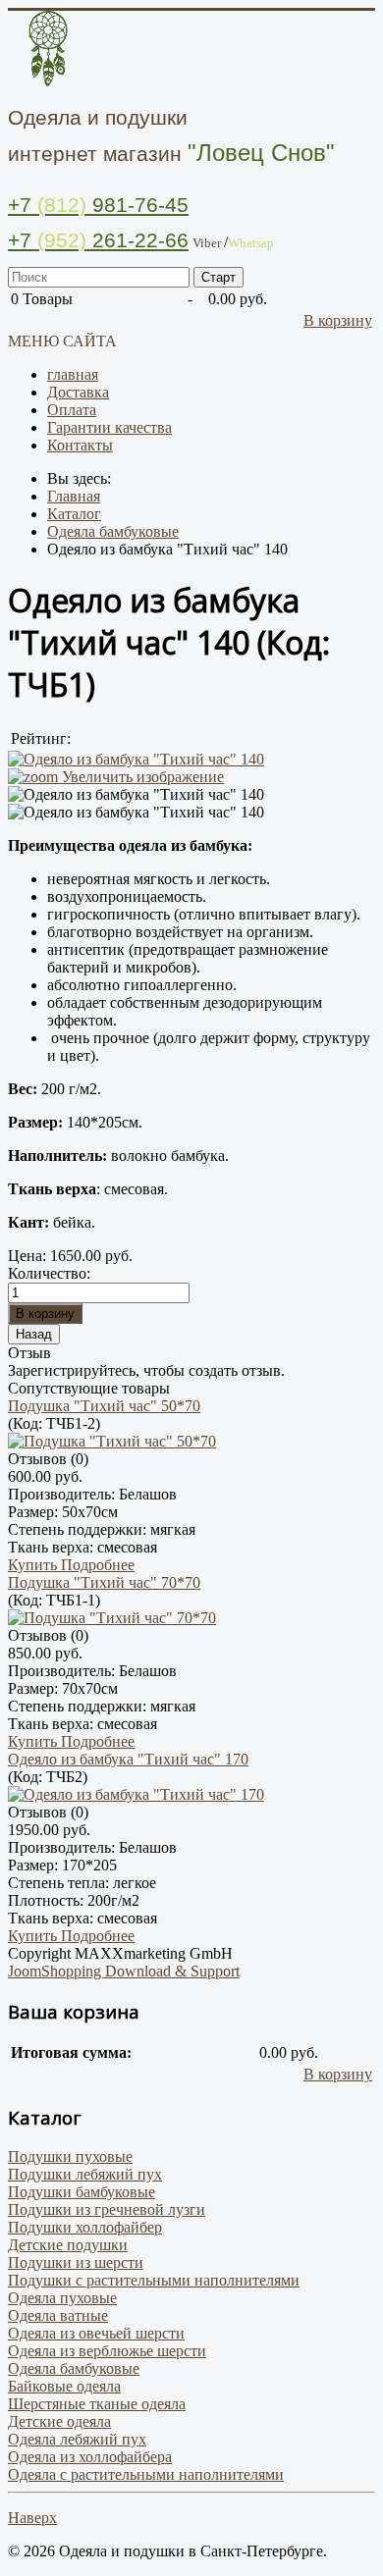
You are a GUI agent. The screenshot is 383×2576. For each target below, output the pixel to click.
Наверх (32, 2518)
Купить (34, 1565)
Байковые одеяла (64, 2386)
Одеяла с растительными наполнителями (146, 2474)
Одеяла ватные (58, 2315)
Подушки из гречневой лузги (107, 2209)
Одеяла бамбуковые (74, 2368)
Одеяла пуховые (62, 2298)
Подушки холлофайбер (85, 2227)
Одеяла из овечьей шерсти (96, 2333)
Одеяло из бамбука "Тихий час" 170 (128, 1759)
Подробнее (98, 1565)
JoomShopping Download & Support (124, 1971)
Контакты (80, 445)
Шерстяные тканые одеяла (97, 2404)
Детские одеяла (59, 2421)
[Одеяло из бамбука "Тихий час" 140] (136, 795)
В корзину (338, 320)
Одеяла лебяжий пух (77, 2439)
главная (73, 374)
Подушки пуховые (70, 2156)
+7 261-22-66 (98, 240)
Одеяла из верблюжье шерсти (107, 2351)
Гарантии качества (109, 427)
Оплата (72, 410)
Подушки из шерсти (76, 2262)
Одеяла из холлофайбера (90, 2457)
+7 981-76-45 (98, 205)
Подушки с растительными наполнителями (154, 2280)
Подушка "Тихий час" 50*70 (104, 1406)
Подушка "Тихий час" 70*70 (104, 1582)
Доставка (78, 392)
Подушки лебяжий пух (85, 2174)
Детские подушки (68, 2245)
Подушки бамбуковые (82, 2192)
